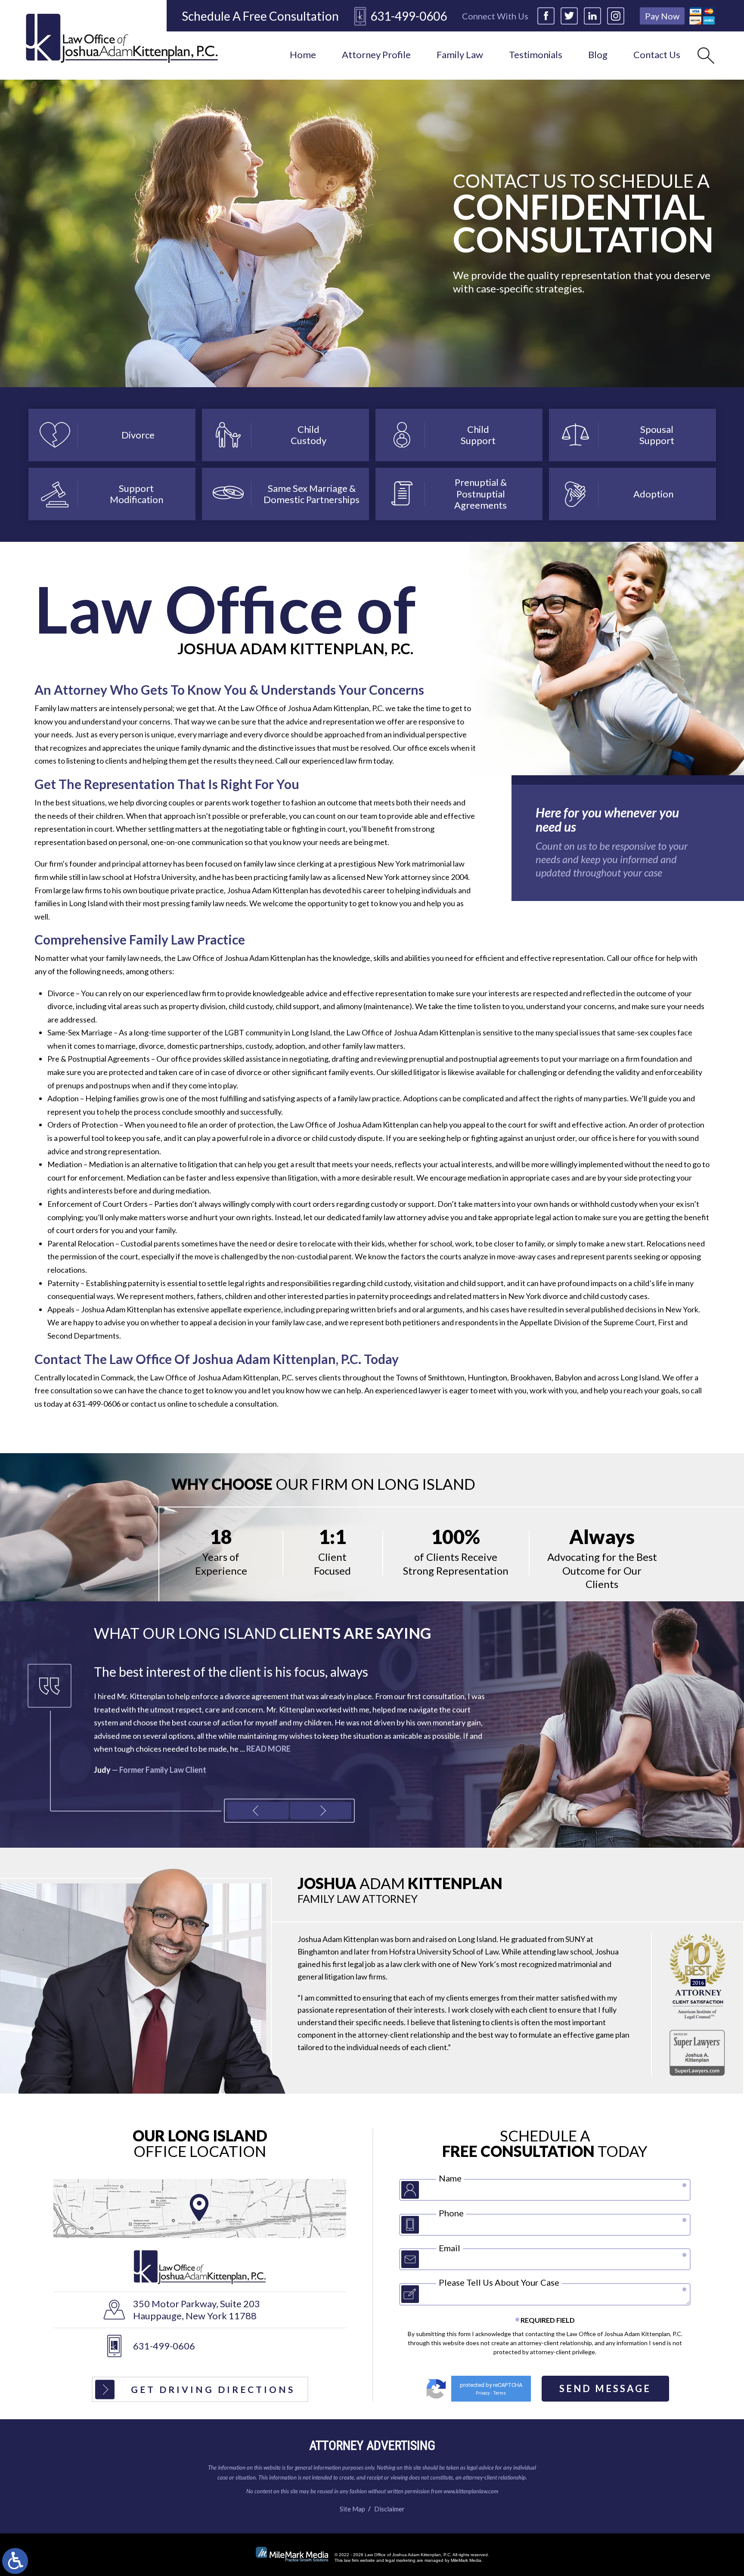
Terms (500, 2393)
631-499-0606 (409, 16)
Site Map (352, 2509)
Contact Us (657, 54)
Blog (598, 54)
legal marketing (400, 2560)
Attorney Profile (376, 54)
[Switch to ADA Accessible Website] (15, 2561)
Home (303, 54)
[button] (258, 1811)
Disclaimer (389, 2509)
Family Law (460, 54)
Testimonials (536, 54)
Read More (201, 1749)
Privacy (483, 2393)
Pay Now (662, 16)
